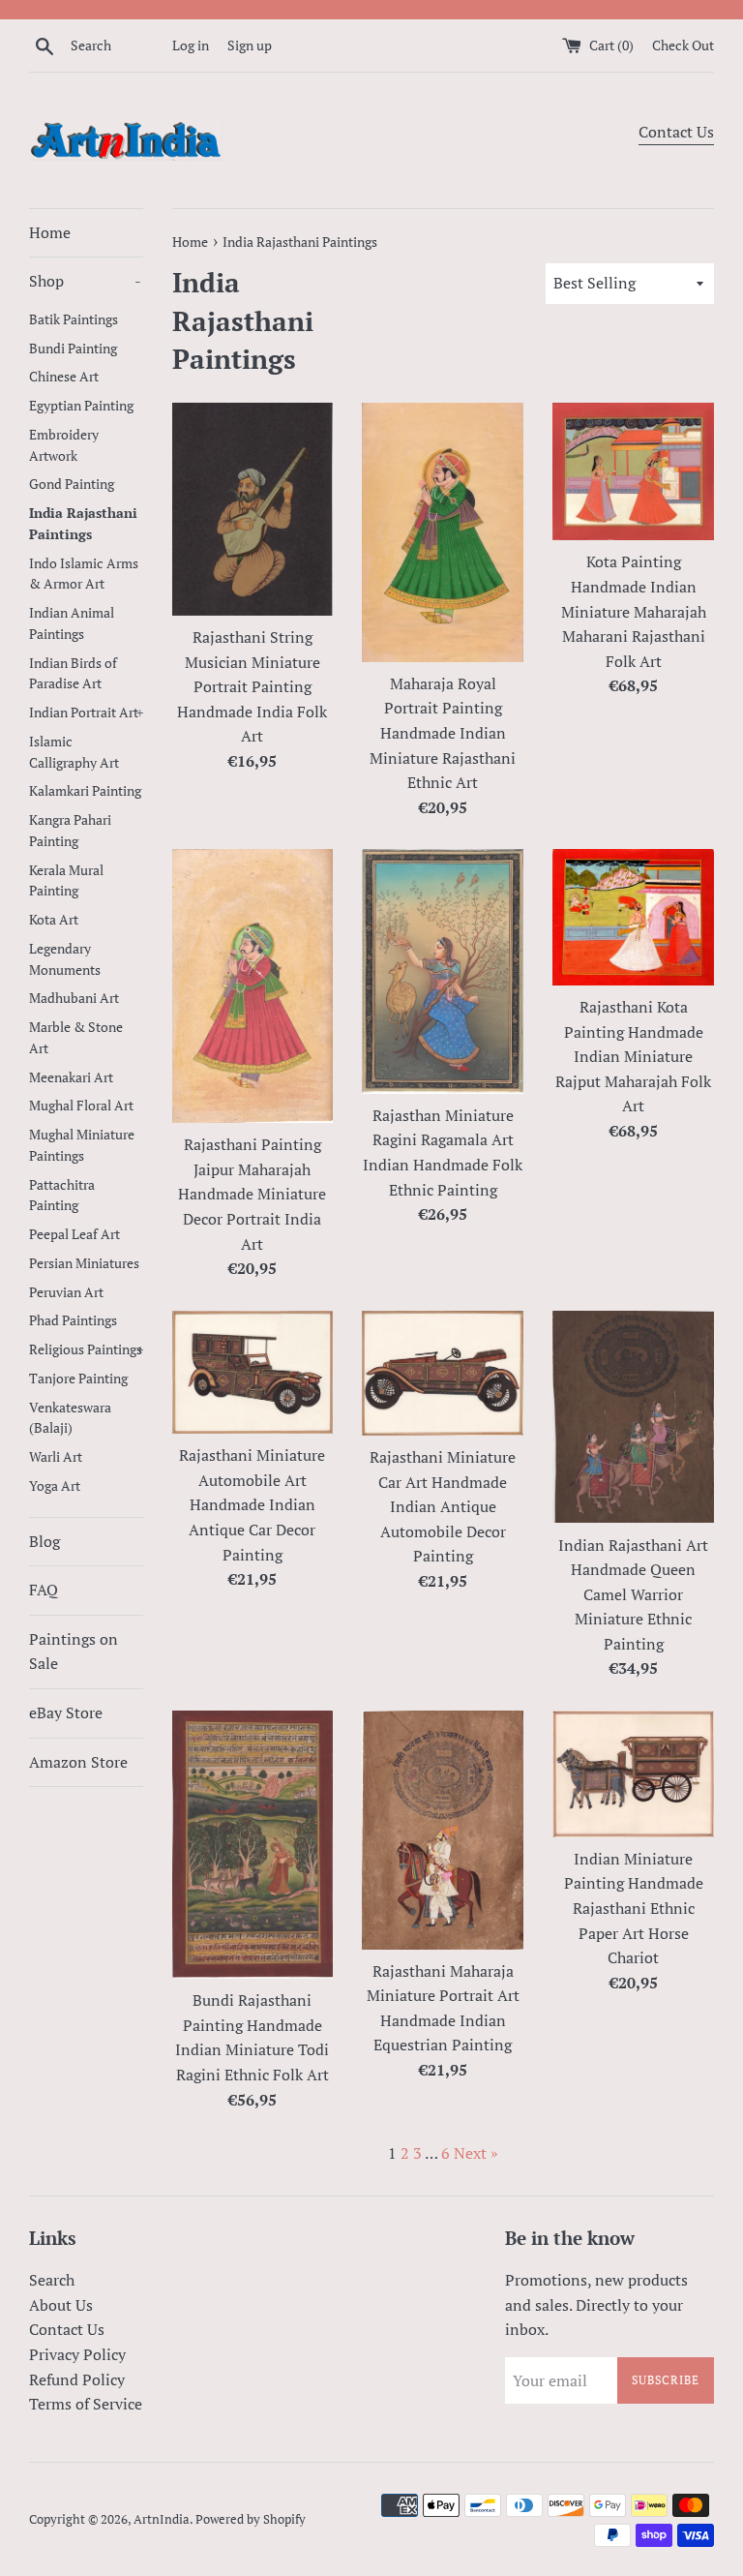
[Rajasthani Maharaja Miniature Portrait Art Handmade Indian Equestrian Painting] (443, 1830)
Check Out (683, 45)
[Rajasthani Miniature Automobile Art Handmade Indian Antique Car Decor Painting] (253, 1373)
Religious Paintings (86, 1349)
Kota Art (54, 920)
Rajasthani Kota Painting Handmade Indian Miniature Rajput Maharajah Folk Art (633, 1056)
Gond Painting (72, 484)
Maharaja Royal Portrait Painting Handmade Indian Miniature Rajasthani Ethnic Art (443, 733)
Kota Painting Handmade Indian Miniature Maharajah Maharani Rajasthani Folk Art (634, 611)
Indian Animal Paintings (72, 623)
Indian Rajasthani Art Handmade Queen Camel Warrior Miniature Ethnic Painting (633, 1594)
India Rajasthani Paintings (83, 524)
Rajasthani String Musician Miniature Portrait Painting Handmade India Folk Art (252, 686)
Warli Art (56, 1457)
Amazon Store (78, 1762)
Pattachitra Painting (62, 1196)
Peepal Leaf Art (74, 1234)
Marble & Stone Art (76, 1038)
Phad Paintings (73, 1320)
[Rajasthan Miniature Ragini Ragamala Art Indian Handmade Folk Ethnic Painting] (443, 971)
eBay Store (66, 1712)
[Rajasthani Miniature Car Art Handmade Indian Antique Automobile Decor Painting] (443, 1373)
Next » (476, 2153)
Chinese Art (64, 377)
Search (52, 2280)
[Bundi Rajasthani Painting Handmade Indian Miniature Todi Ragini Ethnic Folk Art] (253, 1845)
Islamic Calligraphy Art (74, 752)
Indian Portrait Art (86, 712)
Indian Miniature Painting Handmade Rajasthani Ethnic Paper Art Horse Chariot (634, 1908)
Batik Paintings (74, 319)
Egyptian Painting (81, 406)
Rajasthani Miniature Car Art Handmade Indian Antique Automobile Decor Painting (443, 1506)
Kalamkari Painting (85, 791)
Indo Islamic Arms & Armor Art (84, 574)
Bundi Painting (73, 349)
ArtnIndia (162, 2519)
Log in (191, 45)
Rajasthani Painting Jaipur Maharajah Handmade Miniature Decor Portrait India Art (252, 1194)
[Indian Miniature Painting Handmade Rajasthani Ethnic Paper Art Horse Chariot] (633, 1774)
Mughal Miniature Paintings (82, 1145)
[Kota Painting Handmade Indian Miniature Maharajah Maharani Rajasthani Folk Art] (633, 471)
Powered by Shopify (251, 2519)
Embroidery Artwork (64, 445)
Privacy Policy (77, 2354)
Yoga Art (55, 1486)
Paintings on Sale (74, 1652)
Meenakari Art (71, 1077)
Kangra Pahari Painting (70, 831)
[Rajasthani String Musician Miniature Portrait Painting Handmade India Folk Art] (253, 509)
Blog (45, 1541)
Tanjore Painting (78, 1379)
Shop (85, 281)
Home (50, 232)
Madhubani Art (74, 998)
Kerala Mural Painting (66, 881)
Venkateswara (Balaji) (70, 1418)
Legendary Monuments (65, 959)
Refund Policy (77, 2379)
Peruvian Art (66, 1292)
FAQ (44, 1590)
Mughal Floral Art (81, 1106)
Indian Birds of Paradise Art (73, 674)
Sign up (250, 45)
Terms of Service (86, 2404)
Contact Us (676, 132)
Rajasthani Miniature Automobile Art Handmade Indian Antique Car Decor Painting (252, 1504)
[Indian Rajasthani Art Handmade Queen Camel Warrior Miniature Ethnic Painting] (633, 1417)
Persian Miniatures (84, 1263)
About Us (61, 2305)
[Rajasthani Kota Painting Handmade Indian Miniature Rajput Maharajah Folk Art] (633, 917)
